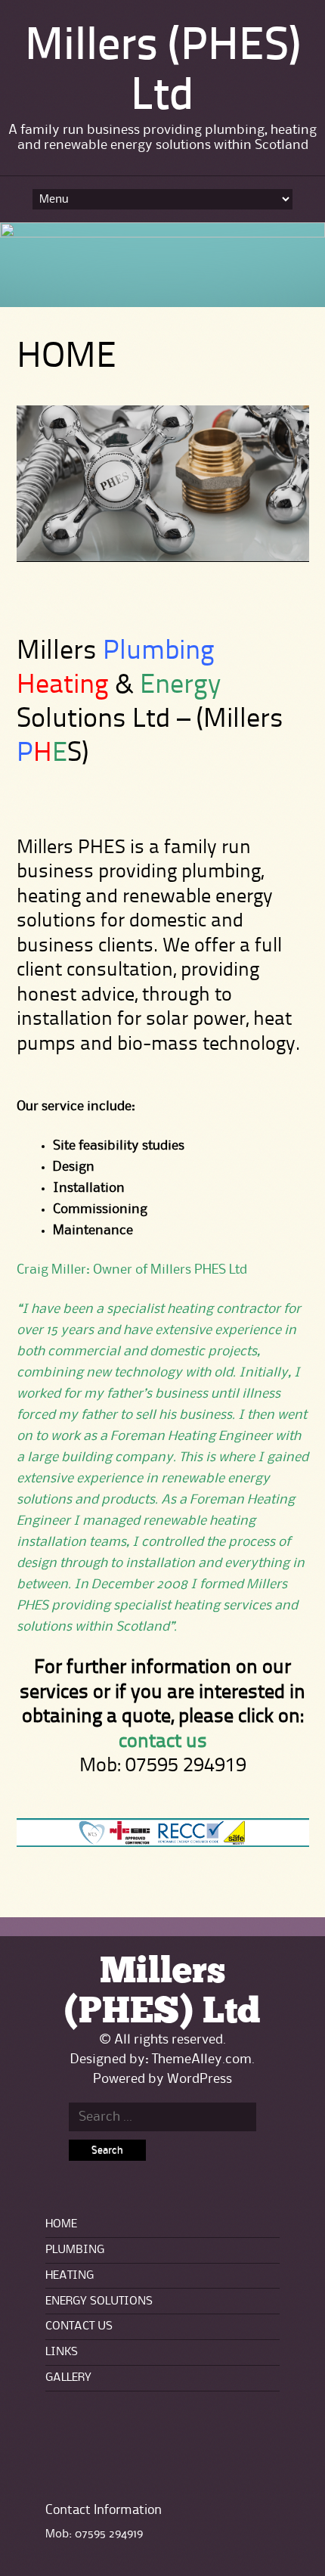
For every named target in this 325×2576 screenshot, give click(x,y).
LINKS (62, 2352)
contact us (163, 1742)
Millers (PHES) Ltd (162, 1992)
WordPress (200, 2079)
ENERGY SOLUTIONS (99, 2301)
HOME (61, 2224)
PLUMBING (75, 2250)
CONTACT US (79, 2326)
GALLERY (68, 2378)
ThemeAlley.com (202, 2059)
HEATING (70, 2276)
